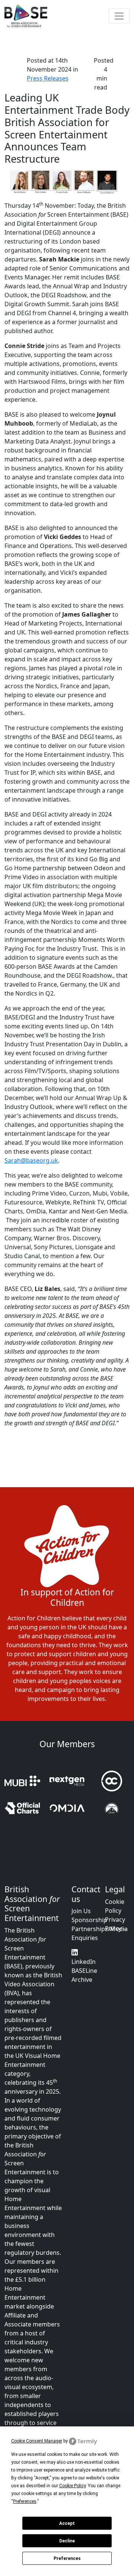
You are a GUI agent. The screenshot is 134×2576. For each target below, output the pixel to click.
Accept (67, 2523)
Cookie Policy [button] (72, 2486)
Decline (67, 2541)
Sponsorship (89, 1920)
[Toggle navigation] (119, 16)
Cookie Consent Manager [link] (37, 2441)
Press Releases (48, 78)
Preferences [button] (25, 2501)
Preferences (67, 2558)
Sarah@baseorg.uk (31, 1160)
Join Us (81, 1911)
